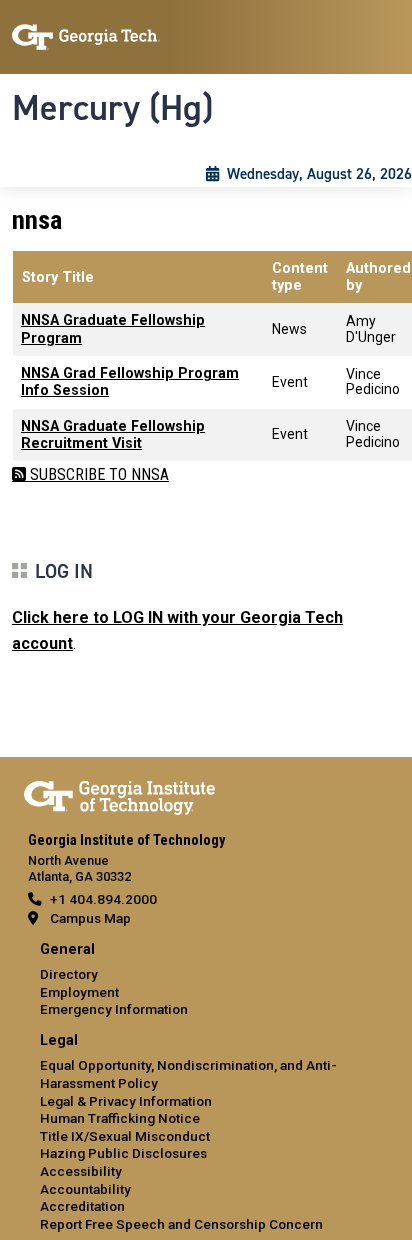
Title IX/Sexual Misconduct (125, 1136)
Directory (69, 974)
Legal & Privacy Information (126, 1101)
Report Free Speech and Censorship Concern (181, 1224)
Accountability (85, 1189)
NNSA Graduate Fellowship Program (113, 329)
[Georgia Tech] (119, 794)
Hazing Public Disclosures (123, 1153)
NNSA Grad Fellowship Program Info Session (130, 382)
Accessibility (81, 1171)
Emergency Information (114, 1009)
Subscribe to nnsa (97, 474)
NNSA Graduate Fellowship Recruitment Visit (113, 435)
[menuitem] (206, 980)
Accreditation (82, 1206)
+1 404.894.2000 (103, 899)
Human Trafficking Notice (120, 1118)
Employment (79, 992)
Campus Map (90, 918)
